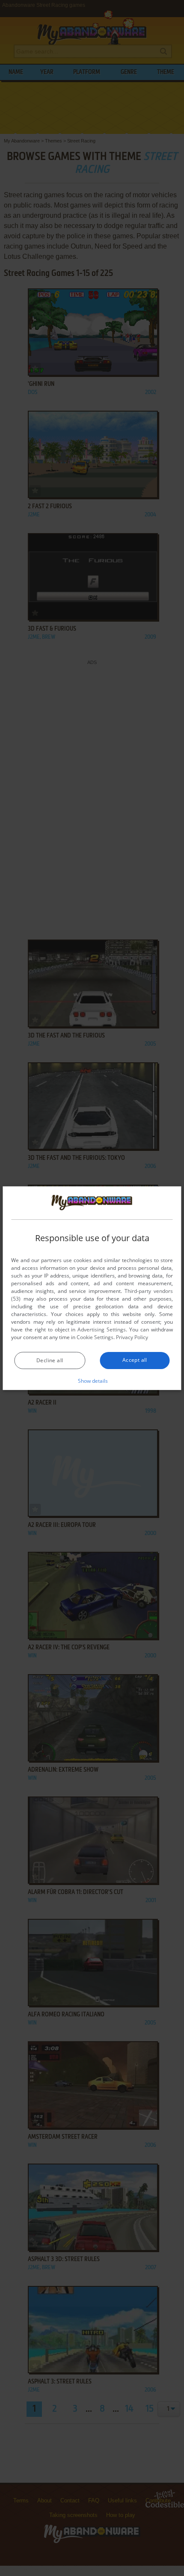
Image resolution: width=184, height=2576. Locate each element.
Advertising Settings (102, 1330)
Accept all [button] (135, 1360)
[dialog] (92, 1288)
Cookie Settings (95, 1337)
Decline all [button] (50, 1360)
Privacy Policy (132, 1337)
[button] (92, 1381)
